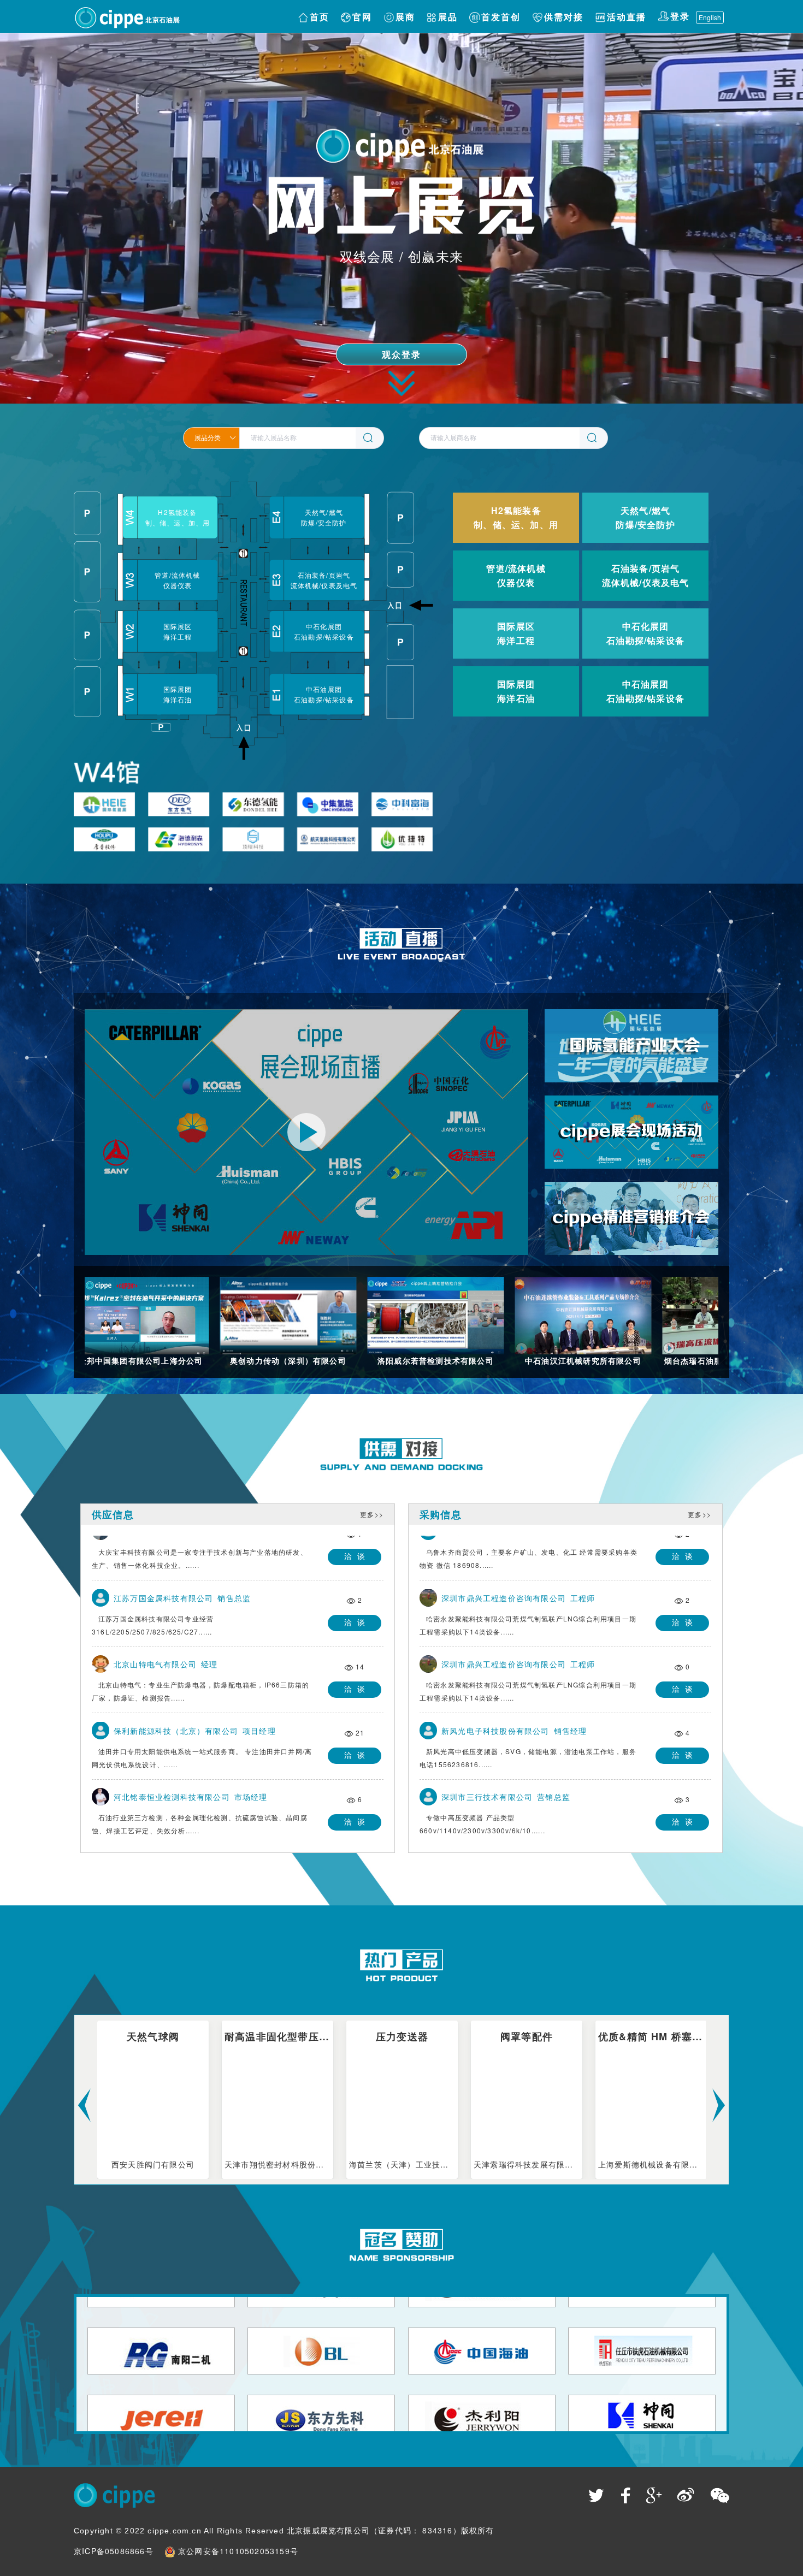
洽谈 (357, 1551)
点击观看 (632, 1067)
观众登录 (402, 355)
